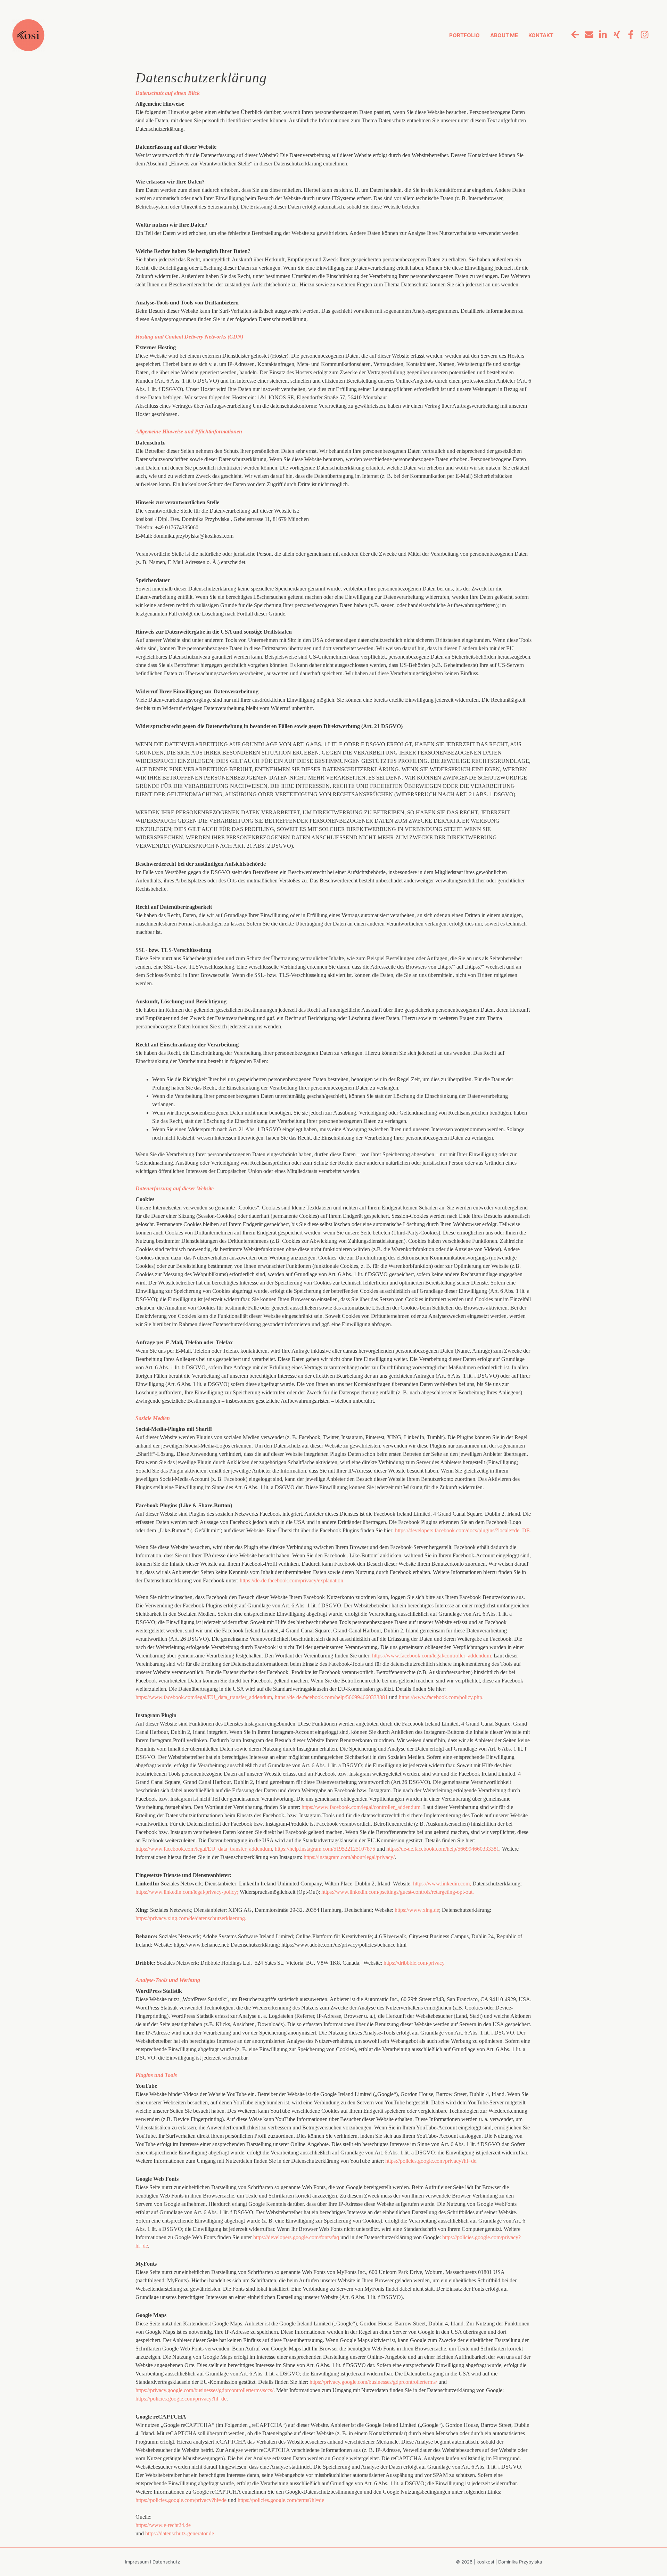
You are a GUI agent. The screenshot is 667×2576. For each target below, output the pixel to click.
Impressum (138, 2562)
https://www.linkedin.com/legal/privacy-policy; (187, 1892)
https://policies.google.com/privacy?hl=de (431, 2161)
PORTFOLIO (464, 35)
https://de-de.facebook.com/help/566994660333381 (331, 1697)
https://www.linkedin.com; (442, 1884)
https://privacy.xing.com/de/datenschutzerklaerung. (191, 1918)
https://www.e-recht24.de (163, 2525)
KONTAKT (541, 35)
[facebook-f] (629, 34)
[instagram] (643, 34)
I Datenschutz (165, 2562)
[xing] (615, 34)
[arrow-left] (573, 34)
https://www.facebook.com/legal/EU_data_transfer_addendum (204, 1697)
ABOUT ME (504, 35)
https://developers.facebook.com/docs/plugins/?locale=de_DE (463, 1530)
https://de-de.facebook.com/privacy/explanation (292, 1580)
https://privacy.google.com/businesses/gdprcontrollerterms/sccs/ (204, 2390)
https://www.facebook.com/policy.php (441, 1697)
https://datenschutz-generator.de (180, 2533)
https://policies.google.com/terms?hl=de (281, 2500)
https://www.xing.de (417, 1910)
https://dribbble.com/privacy (414, 1963)
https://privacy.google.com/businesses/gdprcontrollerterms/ (373, 2382)
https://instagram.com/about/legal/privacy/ (349, 1857)
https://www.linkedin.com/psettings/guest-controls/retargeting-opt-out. (398, 1892)
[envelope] (587, 34)
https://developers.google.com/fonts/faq (296, 2237)
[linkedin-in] (601, 34)
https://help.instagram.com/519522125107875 (325, 1849)
